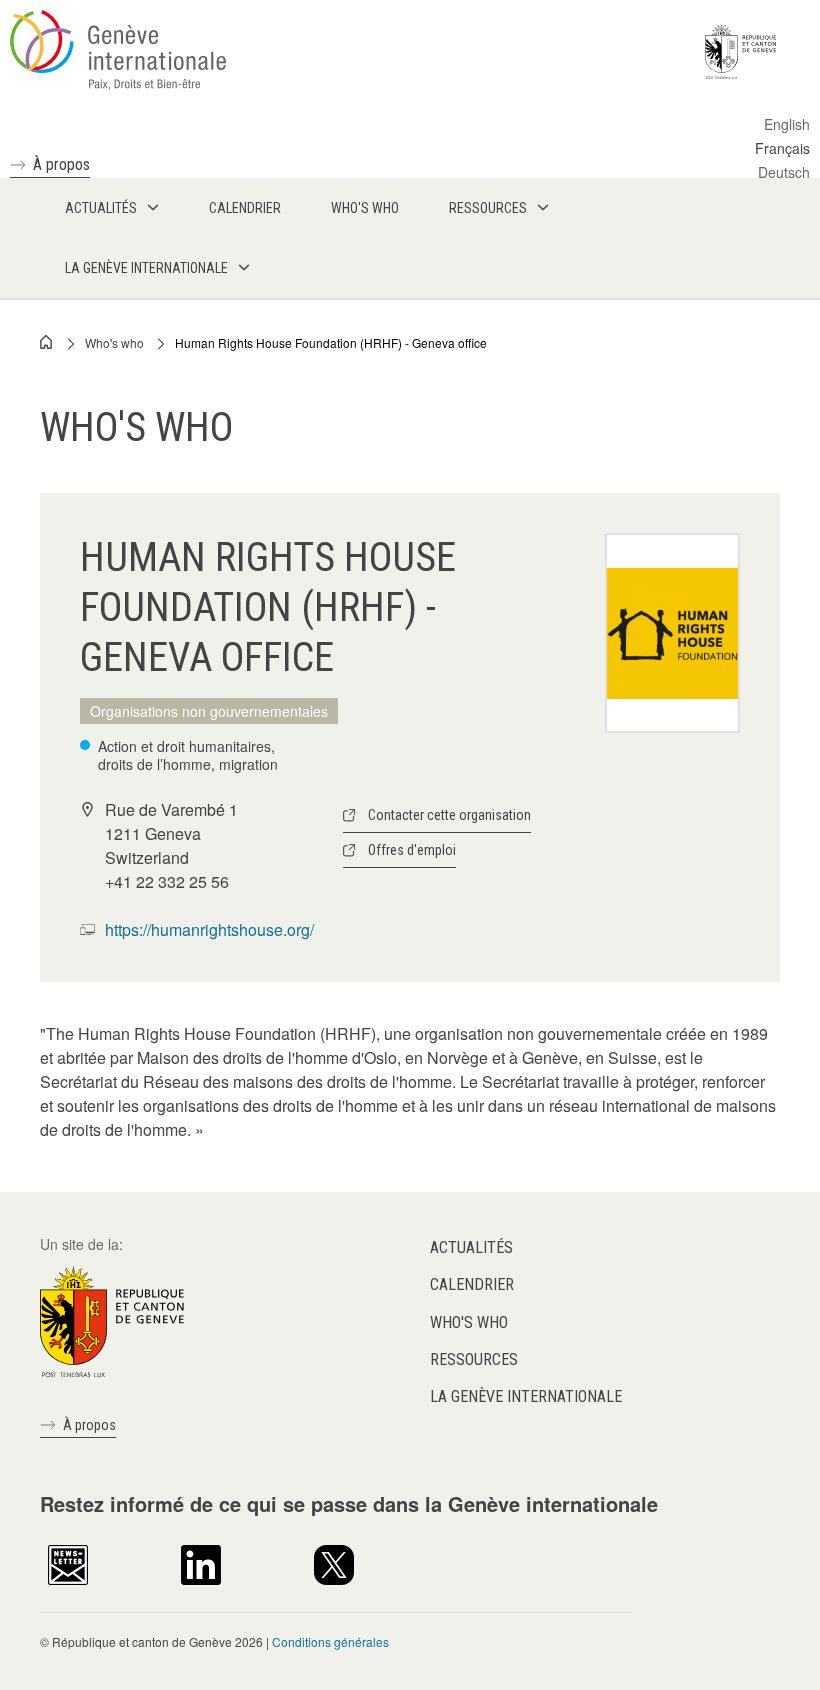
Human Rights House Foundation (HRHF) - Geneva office (331, 342)
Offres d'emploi (412, 850)
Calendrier (472, 1284)
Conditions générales (330, 1641)
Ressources (474, 1359)
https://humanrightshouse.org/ (209, 929)
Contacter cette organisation (449, 815)
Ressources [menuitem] (488, 208)
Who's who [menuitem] (365, 208)
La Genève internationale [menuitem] (146, 268)
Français (782, 148)
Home (47, 342)
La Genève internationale (526, 1396)
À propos (61, 164)
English (787, 124)
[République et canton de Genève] (112, 1320)
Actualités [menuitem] (101, 208)
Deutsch (784, 172)
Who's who (114, 342)
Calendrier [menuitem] (245, 208)
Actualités (471, 1247)
